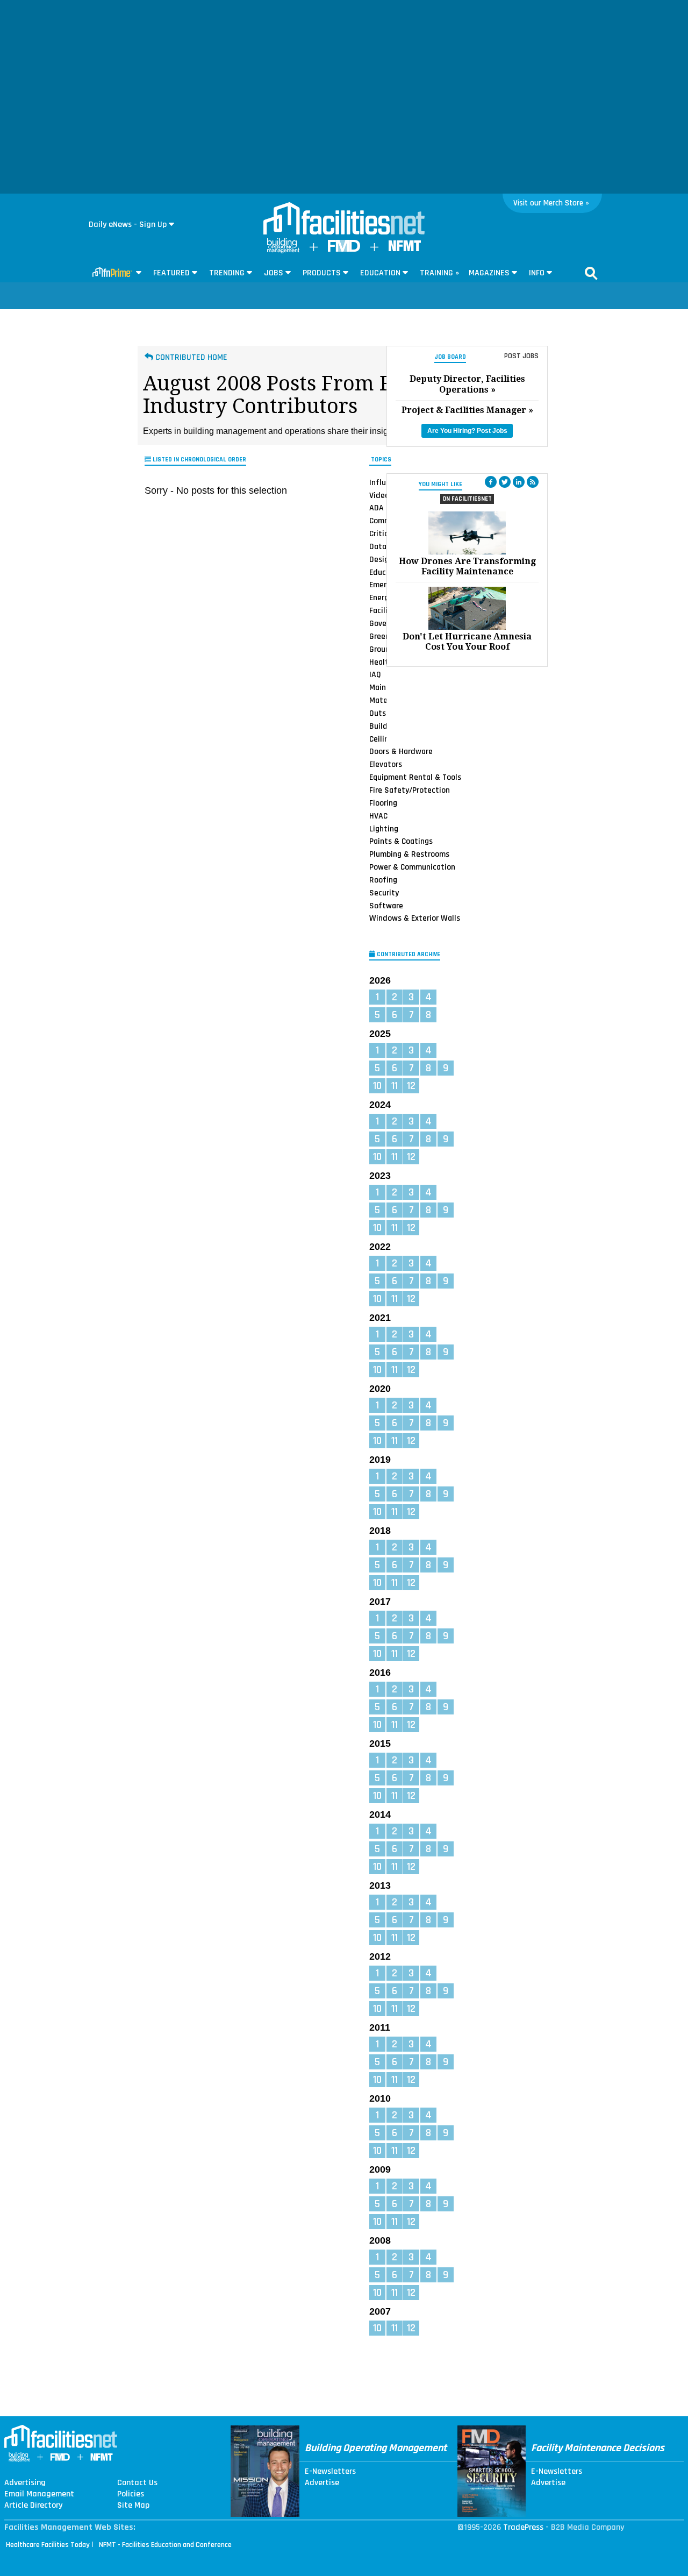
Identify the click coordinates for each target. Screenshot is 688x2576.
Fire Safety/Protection (410, 790)
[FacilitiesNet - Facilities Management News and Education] (344, 219)
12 (411, 1086)
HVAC (378, 816)
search (591, 273)
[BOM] (283, 251)
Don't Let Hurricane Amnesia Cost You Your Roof (467, 642)
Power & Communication (412, 867)
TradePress (523, 2527)
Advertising (25, 2483)
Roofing (383, 880)
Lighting (384, 828)
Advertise (322, 2483)
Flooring (383, 803)
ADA (377, 508)
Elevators (386, 764)
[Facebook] (491, 482)
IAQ (375, 674)
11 (395, 1086)
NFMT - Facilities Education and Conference (165, 2545)
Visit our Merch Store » (551, 203)
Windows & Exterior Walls (415, 918)
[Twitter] (505, 482)
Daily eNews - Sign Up (128, 225)
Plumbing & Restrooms (409, 854)
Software (386, 906)
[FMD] (344, 249)
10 (377, 1086)
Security (384, 893)
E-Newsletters (330, 2472)
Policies (131, 2494)
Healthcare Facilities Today (48, 2545)
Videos (381, 495)
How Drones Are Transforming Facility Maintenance (467, 566)
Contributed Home (190, 357)
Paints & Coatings (401, 841)
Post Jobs (521, 356)
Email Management (39, 2494)
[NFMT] (405, 249)
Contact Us (137, 2483)
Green (379, 636)
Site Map (133, 2506)
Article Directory (33, 2506)
